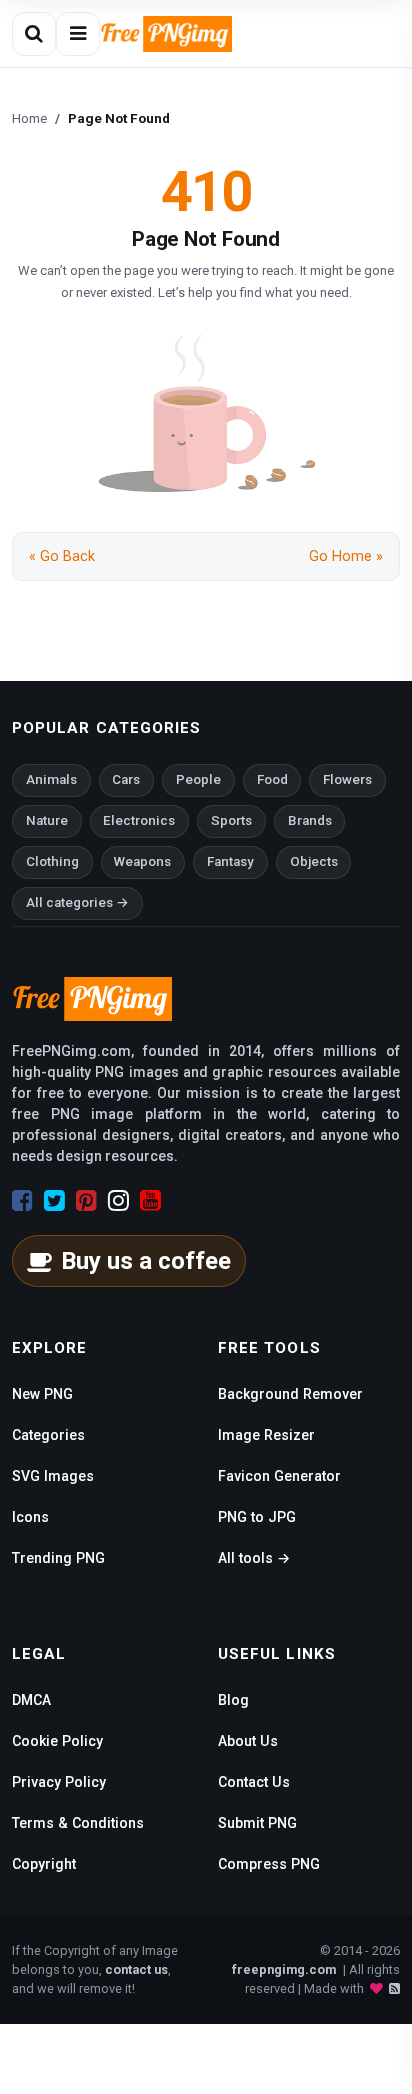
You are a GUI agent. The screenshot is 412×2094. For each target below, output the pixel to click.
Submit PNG (257, 1823)
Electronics (139, 820)
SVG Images (53, 1476)
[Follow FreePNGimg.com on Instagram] (118, 1201)
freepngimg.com (284, 1969)
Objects (314, 861)
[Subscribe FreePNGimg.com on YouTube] (150, 1201)
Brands (310, 820)
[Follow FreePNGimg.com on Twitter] (54, 1201)
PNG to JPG (257, 1517)
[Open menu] (78, 34)
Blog (233, 1700)
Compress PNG (269, 1864)
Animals (51, 779)
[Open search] (34, 34)
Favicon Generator (279, 1476)
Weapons (142, 861)
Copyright (44, 1864)
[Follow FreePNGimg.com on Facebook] (22, 1201)
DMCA (31, 1700)
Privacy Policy (59, 1782)
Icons (30, 1517)
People (198, 779)
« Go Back (62, 556)
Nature (47, 820)
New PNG (42, 1394)
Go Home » (346, 556)
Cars (126, 779)
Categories (48, 1435)
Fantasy (230, 861)
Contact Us (254, 1782)
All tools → (254, 1558)
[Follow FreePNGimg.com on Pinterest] (86, 1201)
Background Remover (290, 1394)
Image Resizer (266, 1435)
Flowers (347, 779)
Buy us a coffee (146, 1261)
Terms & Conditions (78, 1823)
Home (29, 118)
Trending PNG (58, 1558)
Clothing (52, 861)
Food (272, 779)
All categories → (77, 902)
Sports (231, 820)
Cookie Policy (57, 1741)
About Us (248, 1741)
